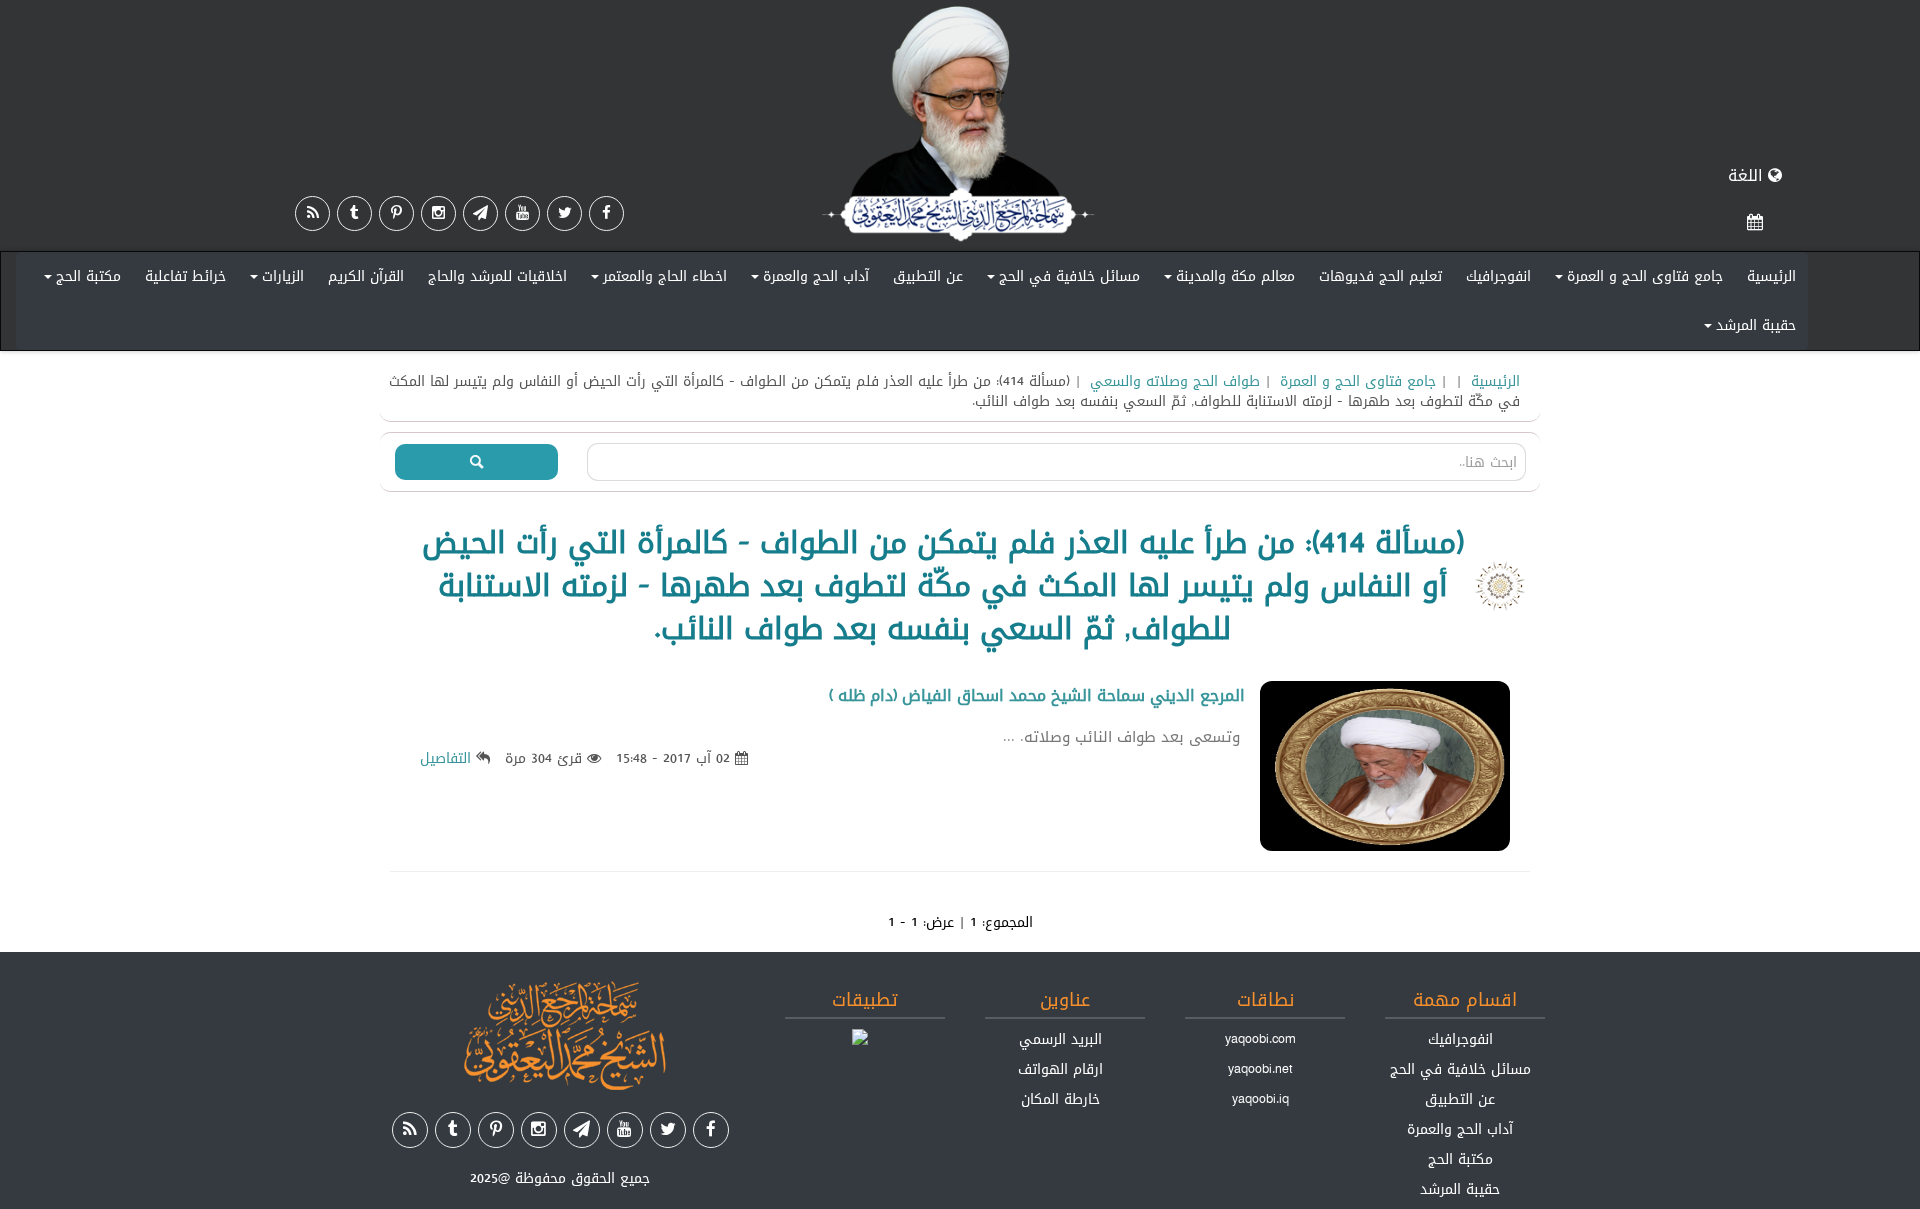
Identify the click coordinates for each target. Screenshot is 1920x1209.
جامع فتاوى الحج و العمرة (1636, 280)
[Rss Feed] (312, 213)
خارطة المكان (1060, 1099)
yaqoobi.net (1260, 1069)
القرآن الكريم (366, 276)
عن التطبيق (928, 276)
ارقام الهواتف (1060, 1069)
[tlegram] (480, 213)
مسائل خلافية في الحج (1060, 280)
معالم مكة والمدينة (1226, 280)
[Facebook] (606, 213)
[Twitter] (564, 213)
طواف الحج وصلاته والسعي (1175, 381)
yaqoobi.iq (1260, 1099)
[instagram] (438, 213)
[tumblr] (354, 213)
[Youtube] (522, 213)
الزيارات (274, 280)
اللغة (1748, 175)
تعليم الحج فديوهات (1380, 276)
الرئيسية (1771, 276)
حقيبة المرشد (1747, 329)
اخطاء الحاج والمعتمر (656, 280)
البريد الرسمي (1060, 1039)
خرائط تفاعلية (185, 276)
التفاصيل (445, 758)
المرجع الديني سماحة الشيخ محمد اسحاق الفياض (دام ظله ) (1037, 695)
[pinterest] (396, 213)
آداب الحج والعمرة (807, 280)
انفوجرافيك (1498, 276)
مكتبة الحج (79, 280)
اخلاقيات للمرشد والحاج (497, 276)
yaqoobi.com (1260, 1039)
